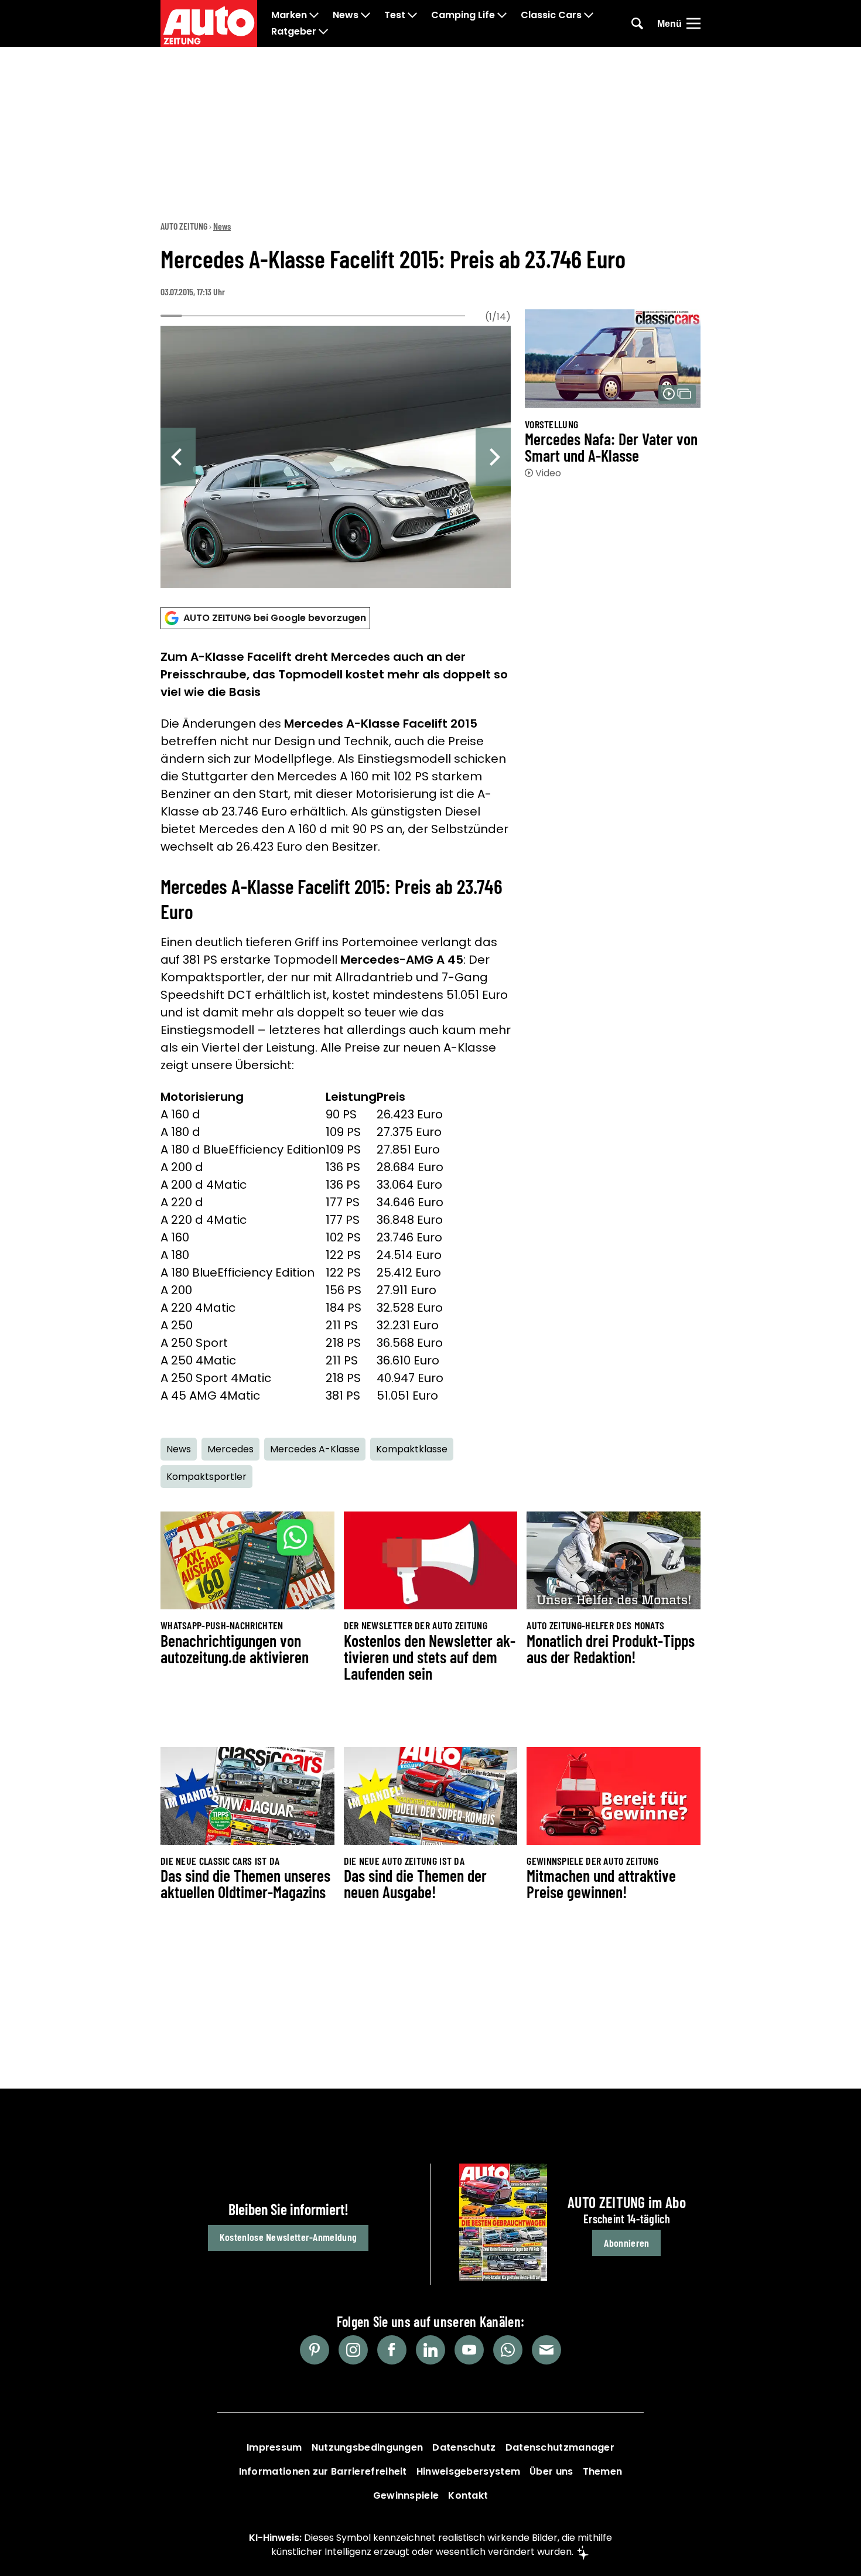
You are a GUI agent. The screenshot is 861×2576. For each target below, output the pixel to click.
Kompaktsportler (206, 1477)
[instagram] (353, 2350)
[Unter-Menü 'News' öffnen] (365, 15)
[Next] (493, 457)
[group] (336, 454)
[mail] (546, 2350)
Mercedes (230, 1449)
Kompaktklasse (412, 1449)
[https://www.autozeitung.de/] (209, 23)
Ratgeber (294, 32)
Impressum (274, 2447)
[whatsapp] (508, 2350)
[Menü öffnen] (693, 23)
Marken (289, 15)
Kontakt (468, 2495)
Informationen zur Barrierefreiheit (323, 2471)
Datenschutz (464, 2447)
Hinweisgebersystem (468, 2471)
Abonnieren (626, 2243)
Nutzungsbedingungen (368, 2447)
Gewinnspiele (406, 2495)
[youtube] (469, 2350)
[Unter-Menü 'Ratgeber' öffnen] (323, 32)
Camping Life (463, 15)
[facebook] (392, 2350)
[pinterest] (315, 2350)
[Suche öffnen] (637, 23)
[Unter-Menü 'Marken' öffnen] (314, 15)
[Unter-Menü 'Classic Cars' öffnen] (589, 15)
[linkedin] (430, 2350)
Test (395, 15)
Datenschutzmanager (560, 2447)
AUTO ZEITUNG (184, 226)
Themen (603, 2471)
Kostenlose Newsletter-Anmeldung (288, 2237)
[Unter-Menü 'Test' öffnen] (412, 15)
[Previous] (178, 457)
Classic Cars (551, 15)
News (346, 15)
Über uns (551, 2471)
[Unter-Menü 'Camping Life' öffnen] (502, 15)
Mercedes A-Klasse (315, 1449)
